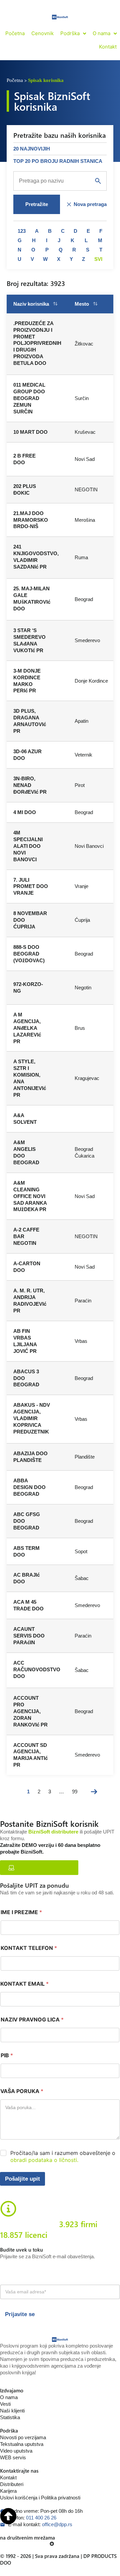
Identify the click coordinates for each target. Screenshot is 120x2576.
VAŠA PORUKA (22, 2091)
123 (22, 231)
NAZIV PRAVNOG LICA (32, 2020)
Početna (15, 80)
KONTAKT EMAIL (24, 1984)
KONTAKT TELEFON (29, 1948)
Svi (98, 259)
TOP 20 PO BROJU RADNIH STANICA (58, 161)
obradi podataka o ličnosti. (44, 2160)
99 (75, 1792)
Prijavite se (20, 2314)
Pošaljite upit (22, 2179)
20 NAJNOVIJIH (32, 149)
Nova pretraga (90, 204)
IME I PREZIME (21, 1912)
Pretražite (37, 204)
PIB (7, 2055)
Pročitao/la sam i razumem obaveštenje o (63, 2156)
